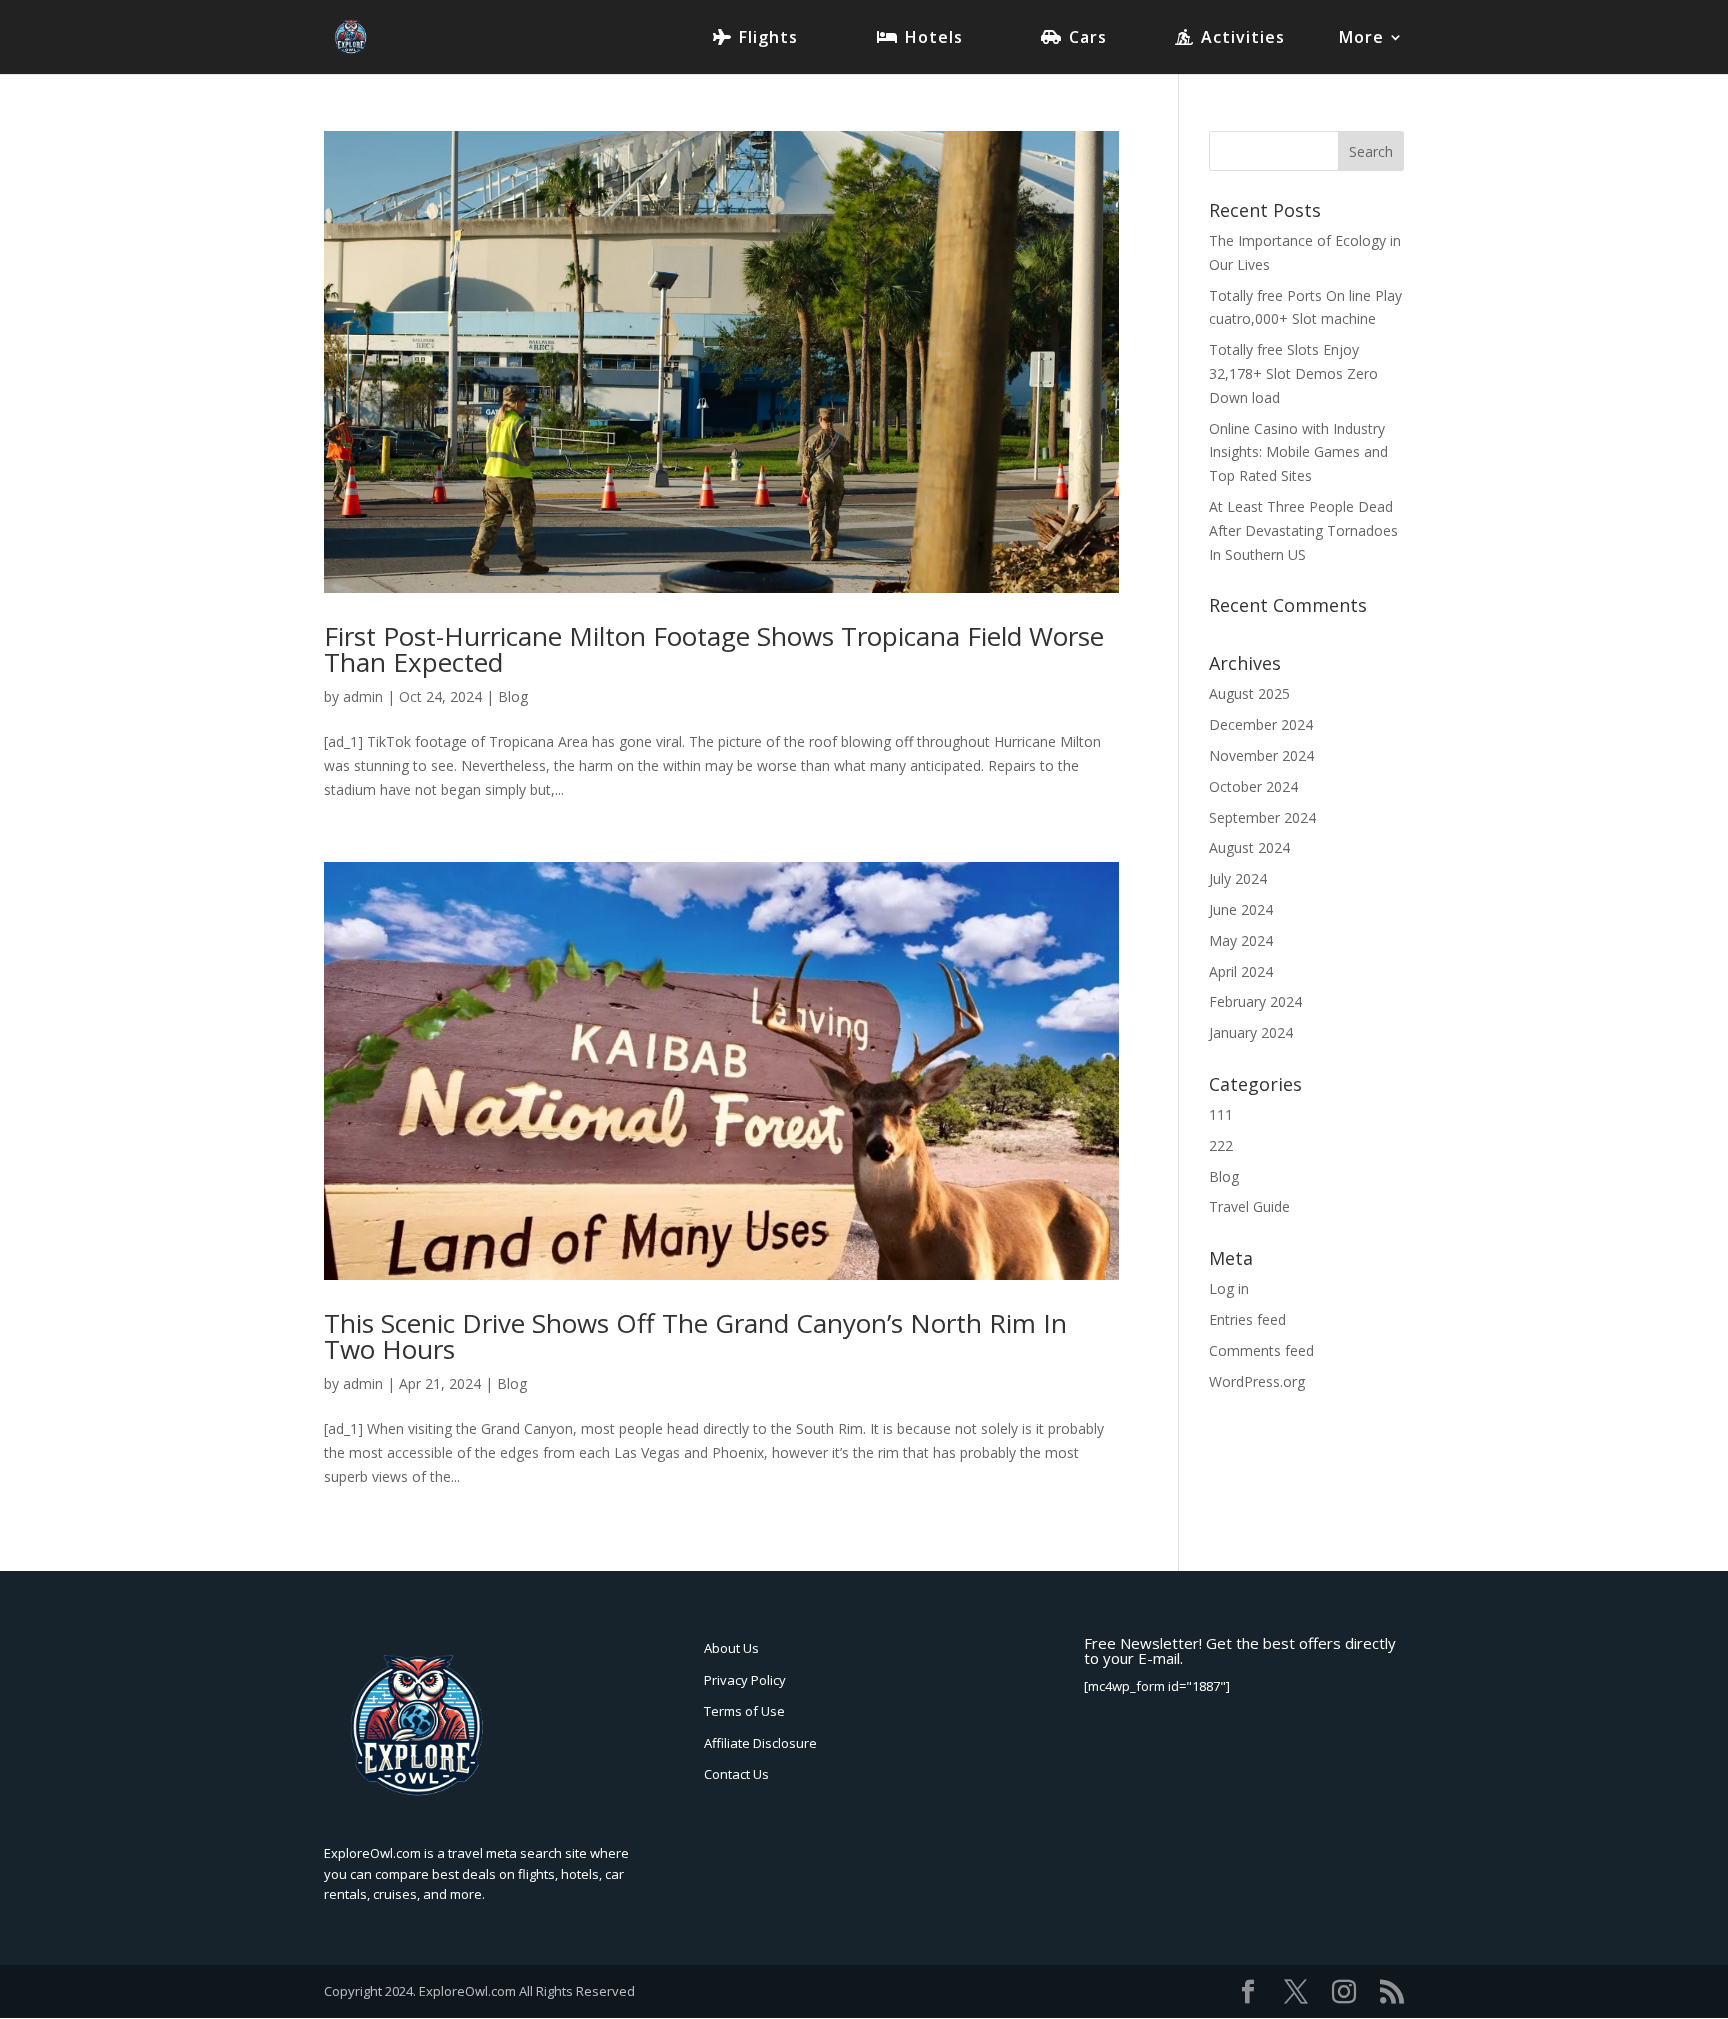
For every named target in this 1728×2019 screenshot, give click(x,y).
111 (1221, 1114)
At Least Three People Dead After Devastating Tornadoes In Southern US (1303, 530)
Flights (768, 39)
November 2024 (1261, 755)
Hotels (934, 39)
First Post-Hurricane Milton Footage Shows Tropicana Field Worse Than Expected (714, 649)
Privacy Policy (745, 1680)
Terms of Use (744, 1711)
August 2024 (1249, 847)
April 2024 (1241, 971)
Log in (1229, 1288)
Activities (1243, 39)
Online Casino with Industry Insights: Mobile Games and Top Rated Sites (1298, 452)
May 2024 (1241, 940)
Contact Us (736, 1774)
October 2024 (1253, 786)
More (1361, 39)
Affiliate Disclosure (760, 1743)
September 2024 (1262, 817)
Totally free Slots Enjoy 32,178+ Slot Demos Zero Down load (1293, 373)
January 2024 (1251, 1032)
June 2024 (1241, 909)
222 (1221, 1145)
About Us (731, 1648)
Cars (1088, 39)
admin (363, 696)
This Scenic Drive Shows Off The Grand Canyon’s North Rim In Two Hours (695, 1336)
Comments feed (1261, 1350)
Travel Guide (1249, 1206)
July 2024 (1238, 878)
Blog (513, 696)
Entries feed (1247, 1319)
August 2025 (1249, 693)
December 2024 (1261, 724)
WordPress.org (1257, 1381)
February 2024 (1255, 1001)
